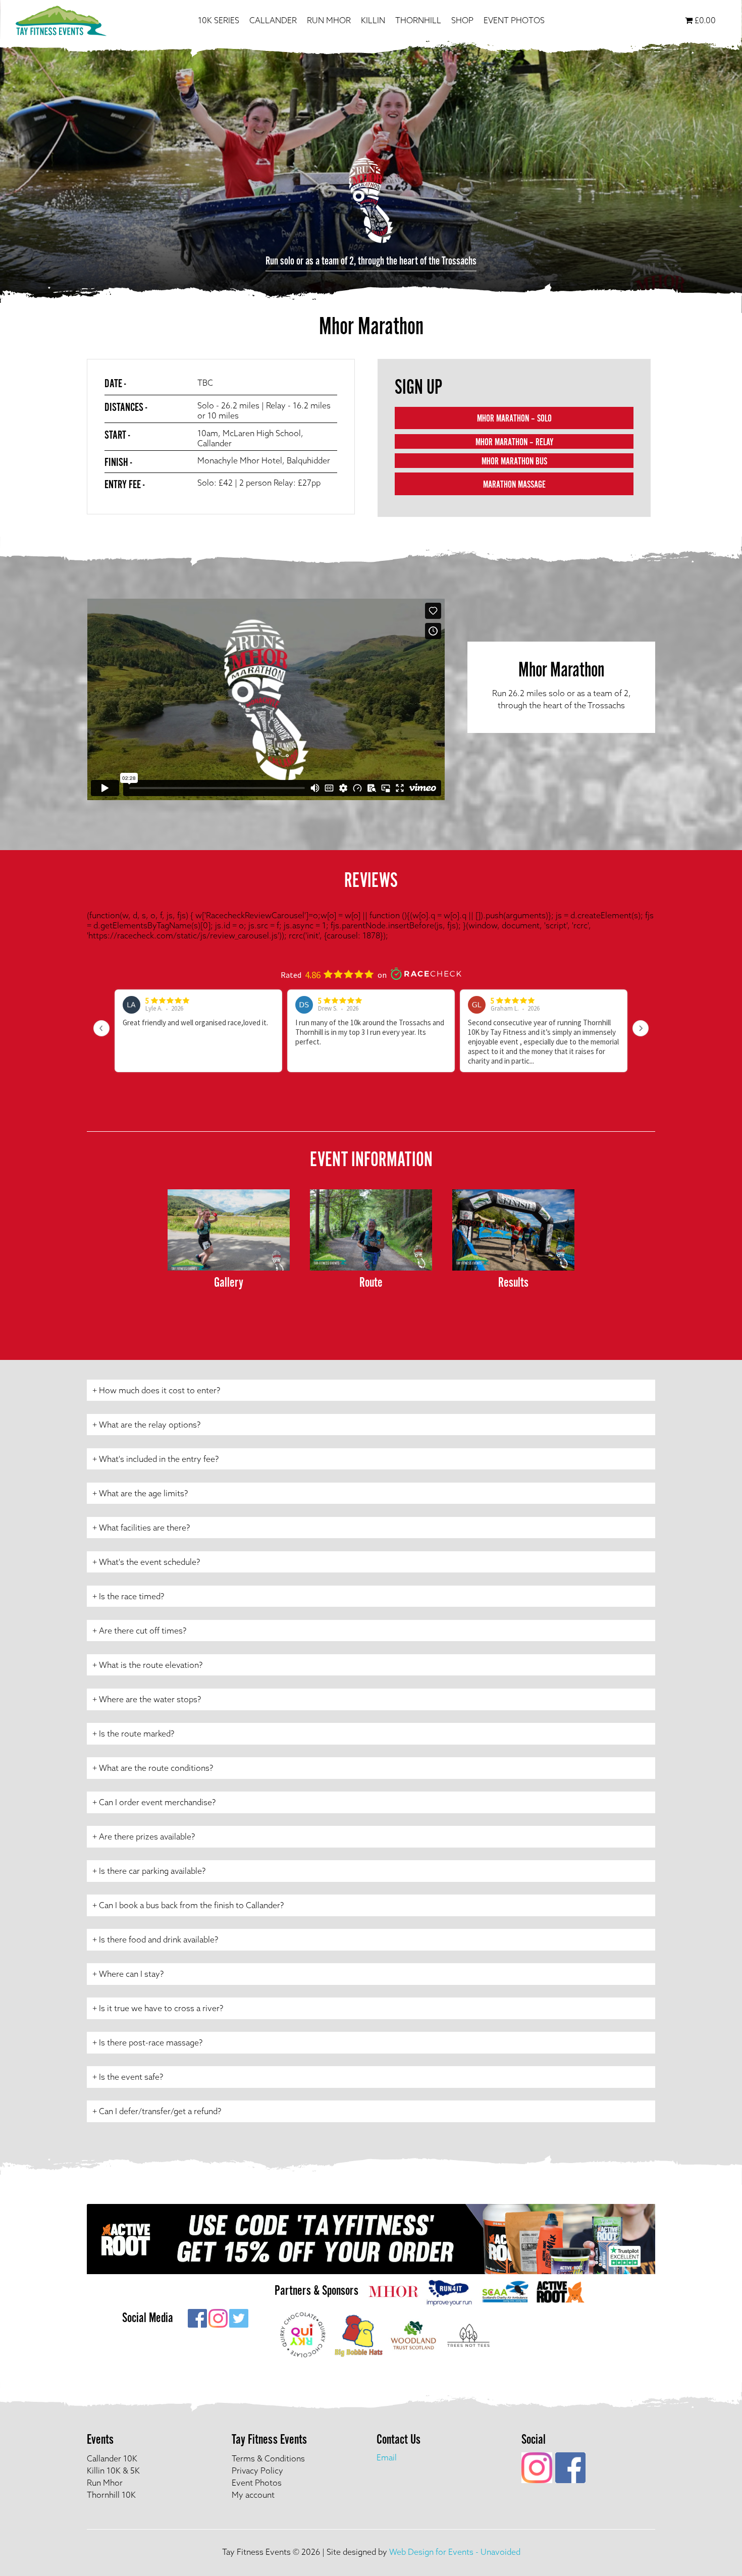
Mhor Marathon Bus (514, 462)
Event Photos (514, 20)
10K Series (219, 20)
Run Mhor (329, 20)
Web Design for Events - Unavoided (455, 2552)
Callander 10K (112, 2458)
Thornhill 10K (111, 2495)
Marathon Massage (514, 485)
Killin (373, 20)
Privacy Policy (257, 2470)
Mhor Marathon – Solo (514, 419)
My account (253, 2495)
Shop (462, 20)
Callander (273, 20)
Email (387, 2457)
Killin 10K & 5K (113, 2470)
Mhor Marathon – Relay (514, 443)
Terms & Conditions (268, 2458)
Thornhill (418, 20)
